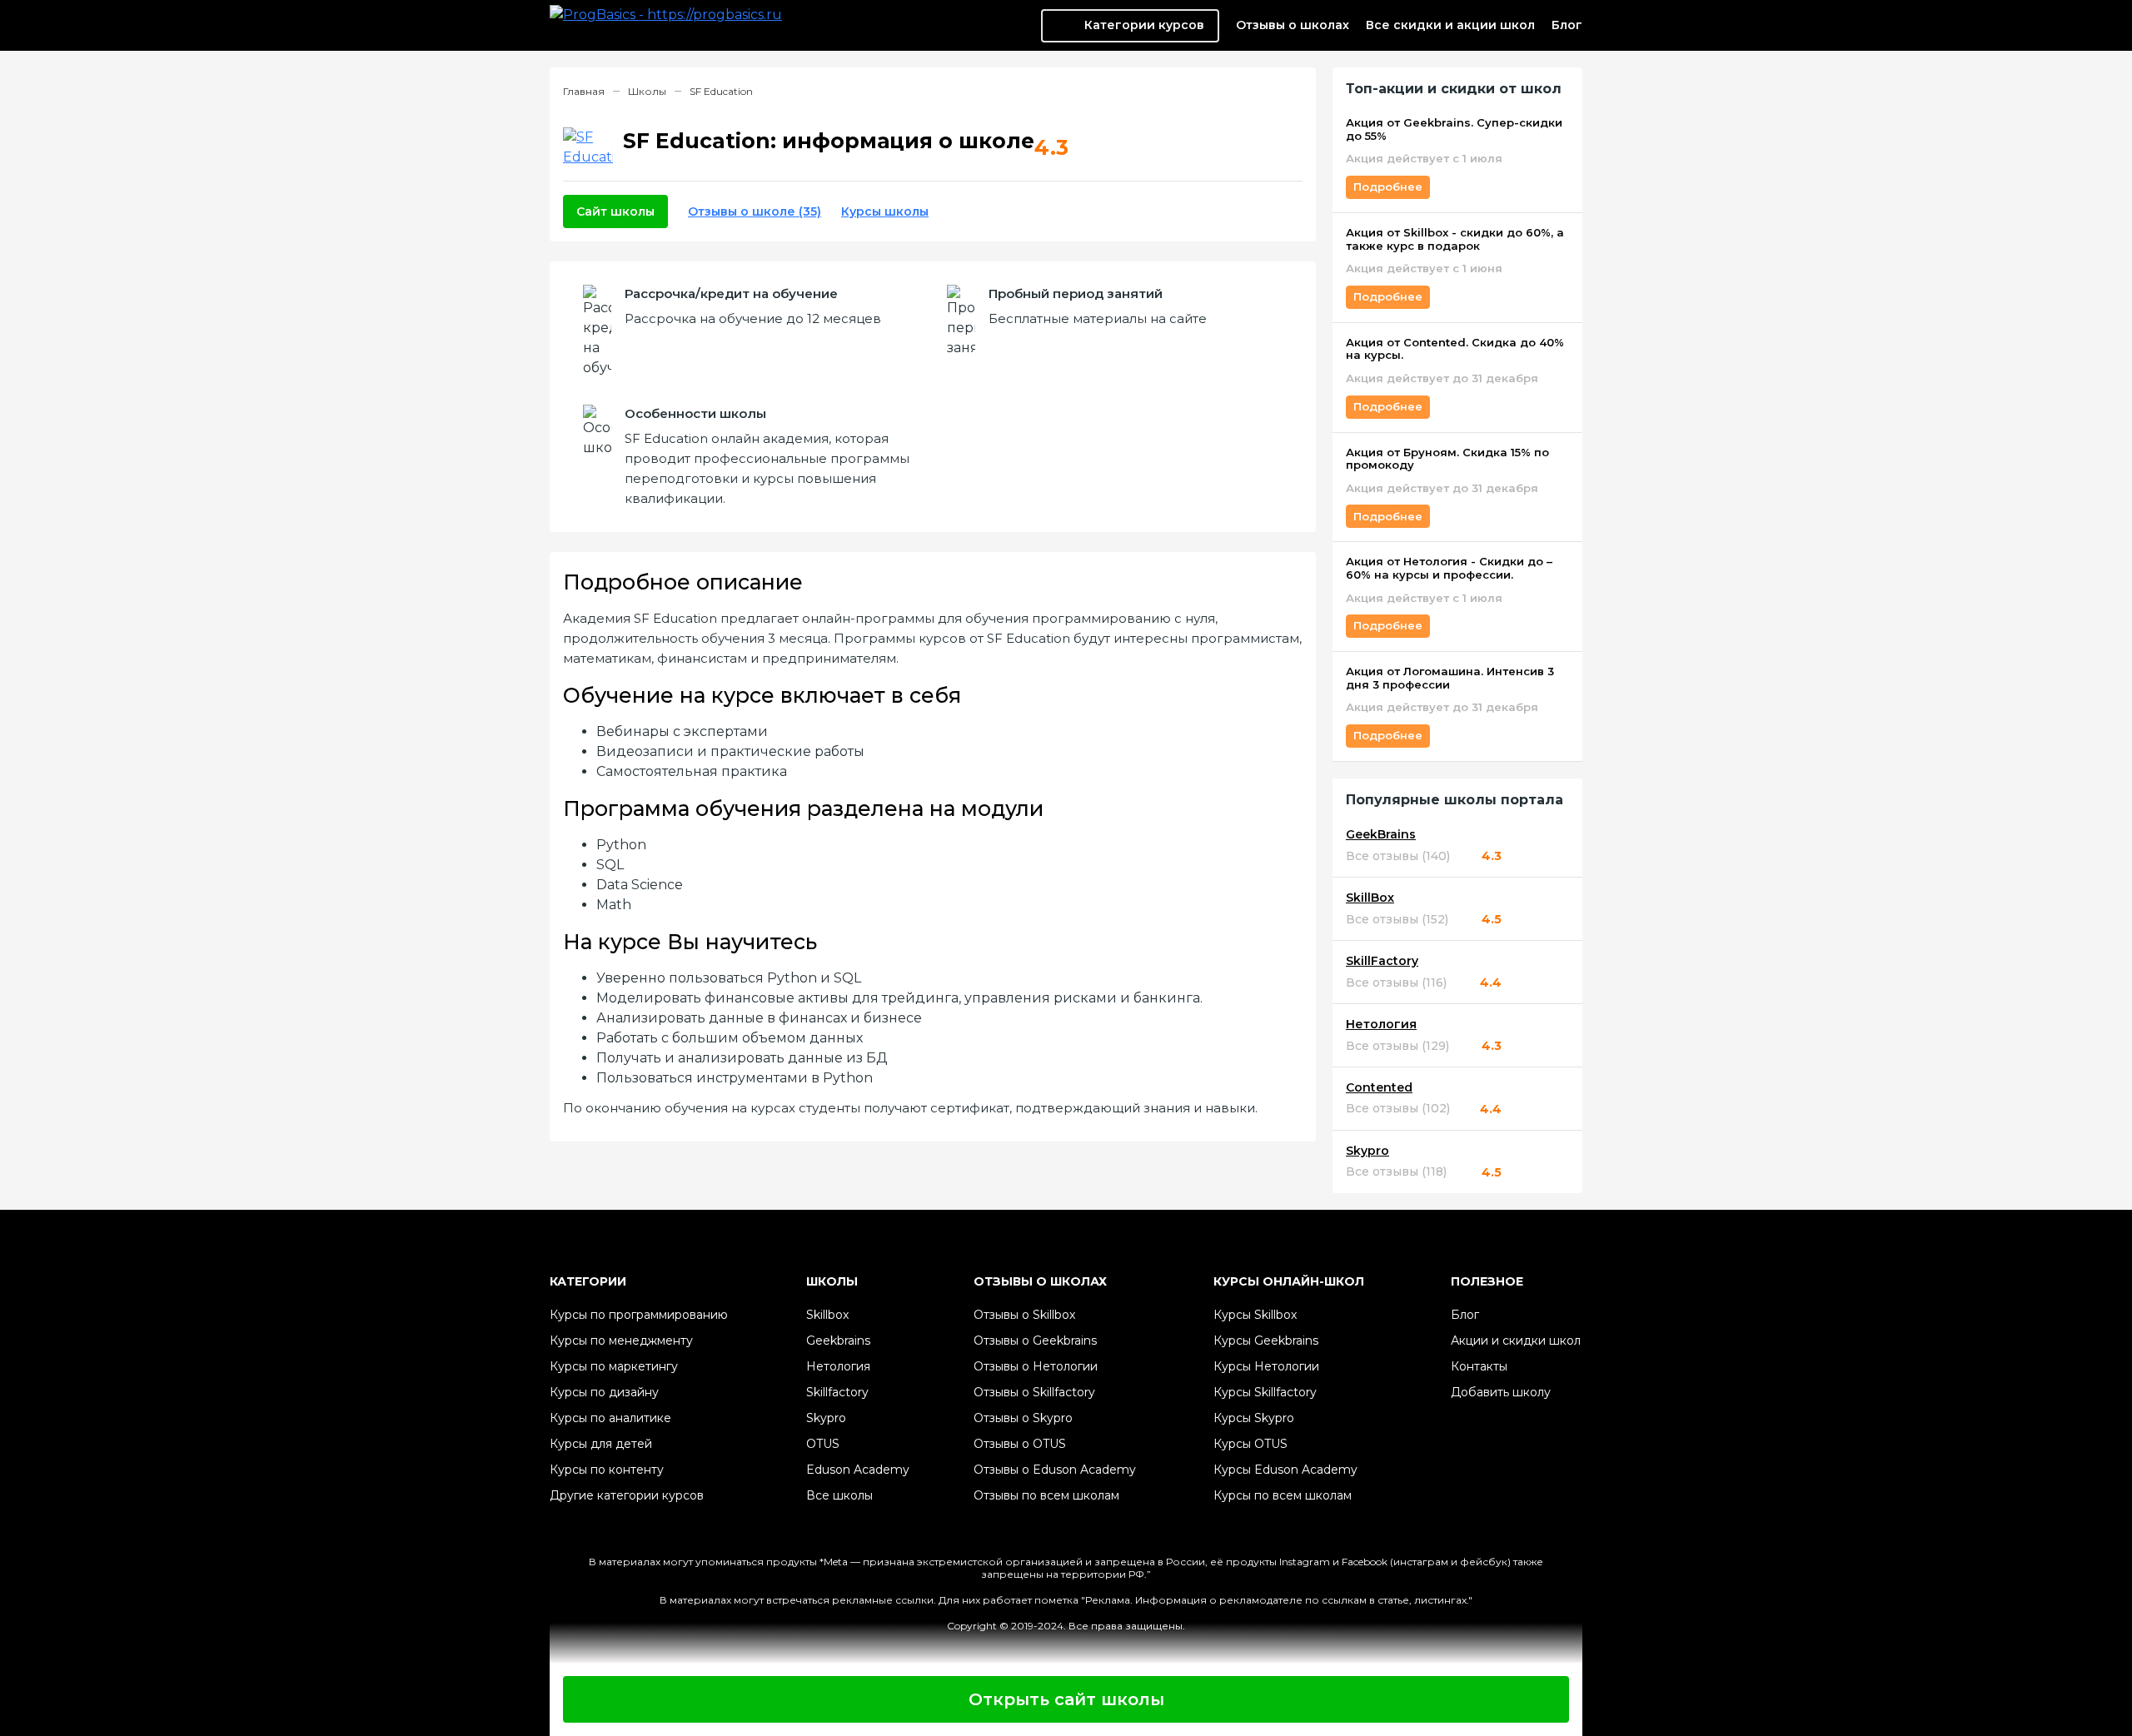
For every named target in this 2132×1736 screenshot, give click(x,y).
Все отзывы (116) (1396, 983)
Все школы (839, 1495)
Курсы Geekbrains (1266, 1341)
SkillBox (1370, 898)
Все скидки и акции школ (1450, 25)
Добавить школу (1501, 1392)
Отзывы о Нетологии (1036, 1366)
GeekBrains (1381, 835)
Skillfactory (837, 1392)
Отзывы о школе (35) (755, 211)
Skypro (1367, 1151)
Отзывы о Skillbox (1024, 1315)
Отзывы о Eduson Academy (1055, 1470)
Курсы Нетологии (1266, 1366)
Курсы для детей (601, 1444)
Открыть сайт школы (1066, 1699)
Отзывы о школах (1293, 25)
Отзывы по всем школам (1046, 1495)
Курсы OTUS (1250, 1444)
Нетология (1381, 1025)
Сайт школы (615, 211)
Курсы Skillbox (1255, 1315)
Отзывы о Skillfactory (1034, 1392)
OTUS (823, 1444)
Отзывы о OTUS (1020, 1444)
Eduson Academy (858, 1470)
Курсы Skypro (1254, 1418)
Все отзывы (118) (1396, 1172)
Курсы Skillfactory (1265, 1392)
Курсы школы (885, 211)
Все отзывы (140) (1398, 856)
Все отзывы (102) (1398, 1109)
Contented (1379, 1088)
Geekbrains (838, 1341)
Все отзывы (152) (1397, 920)
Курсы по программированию (639, 1315)
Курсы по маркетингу (614, 1366)
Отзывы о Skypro (1023, 1418)
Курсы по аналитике (610, 1418)
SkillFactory (1382, 961)
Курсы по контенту (607, 1470)
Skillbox (827, 1315)
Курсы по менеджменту (621, 1341)
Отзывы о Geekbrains (1035, 1341)
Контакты (1479, 1366)
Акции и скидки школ (1516, 1341)
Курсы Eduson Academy (1285, 1470)
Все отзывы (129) (1397, 1046)
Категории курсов (1144, 25)
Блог (1567, 25)
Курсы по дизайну (604, 1392)
